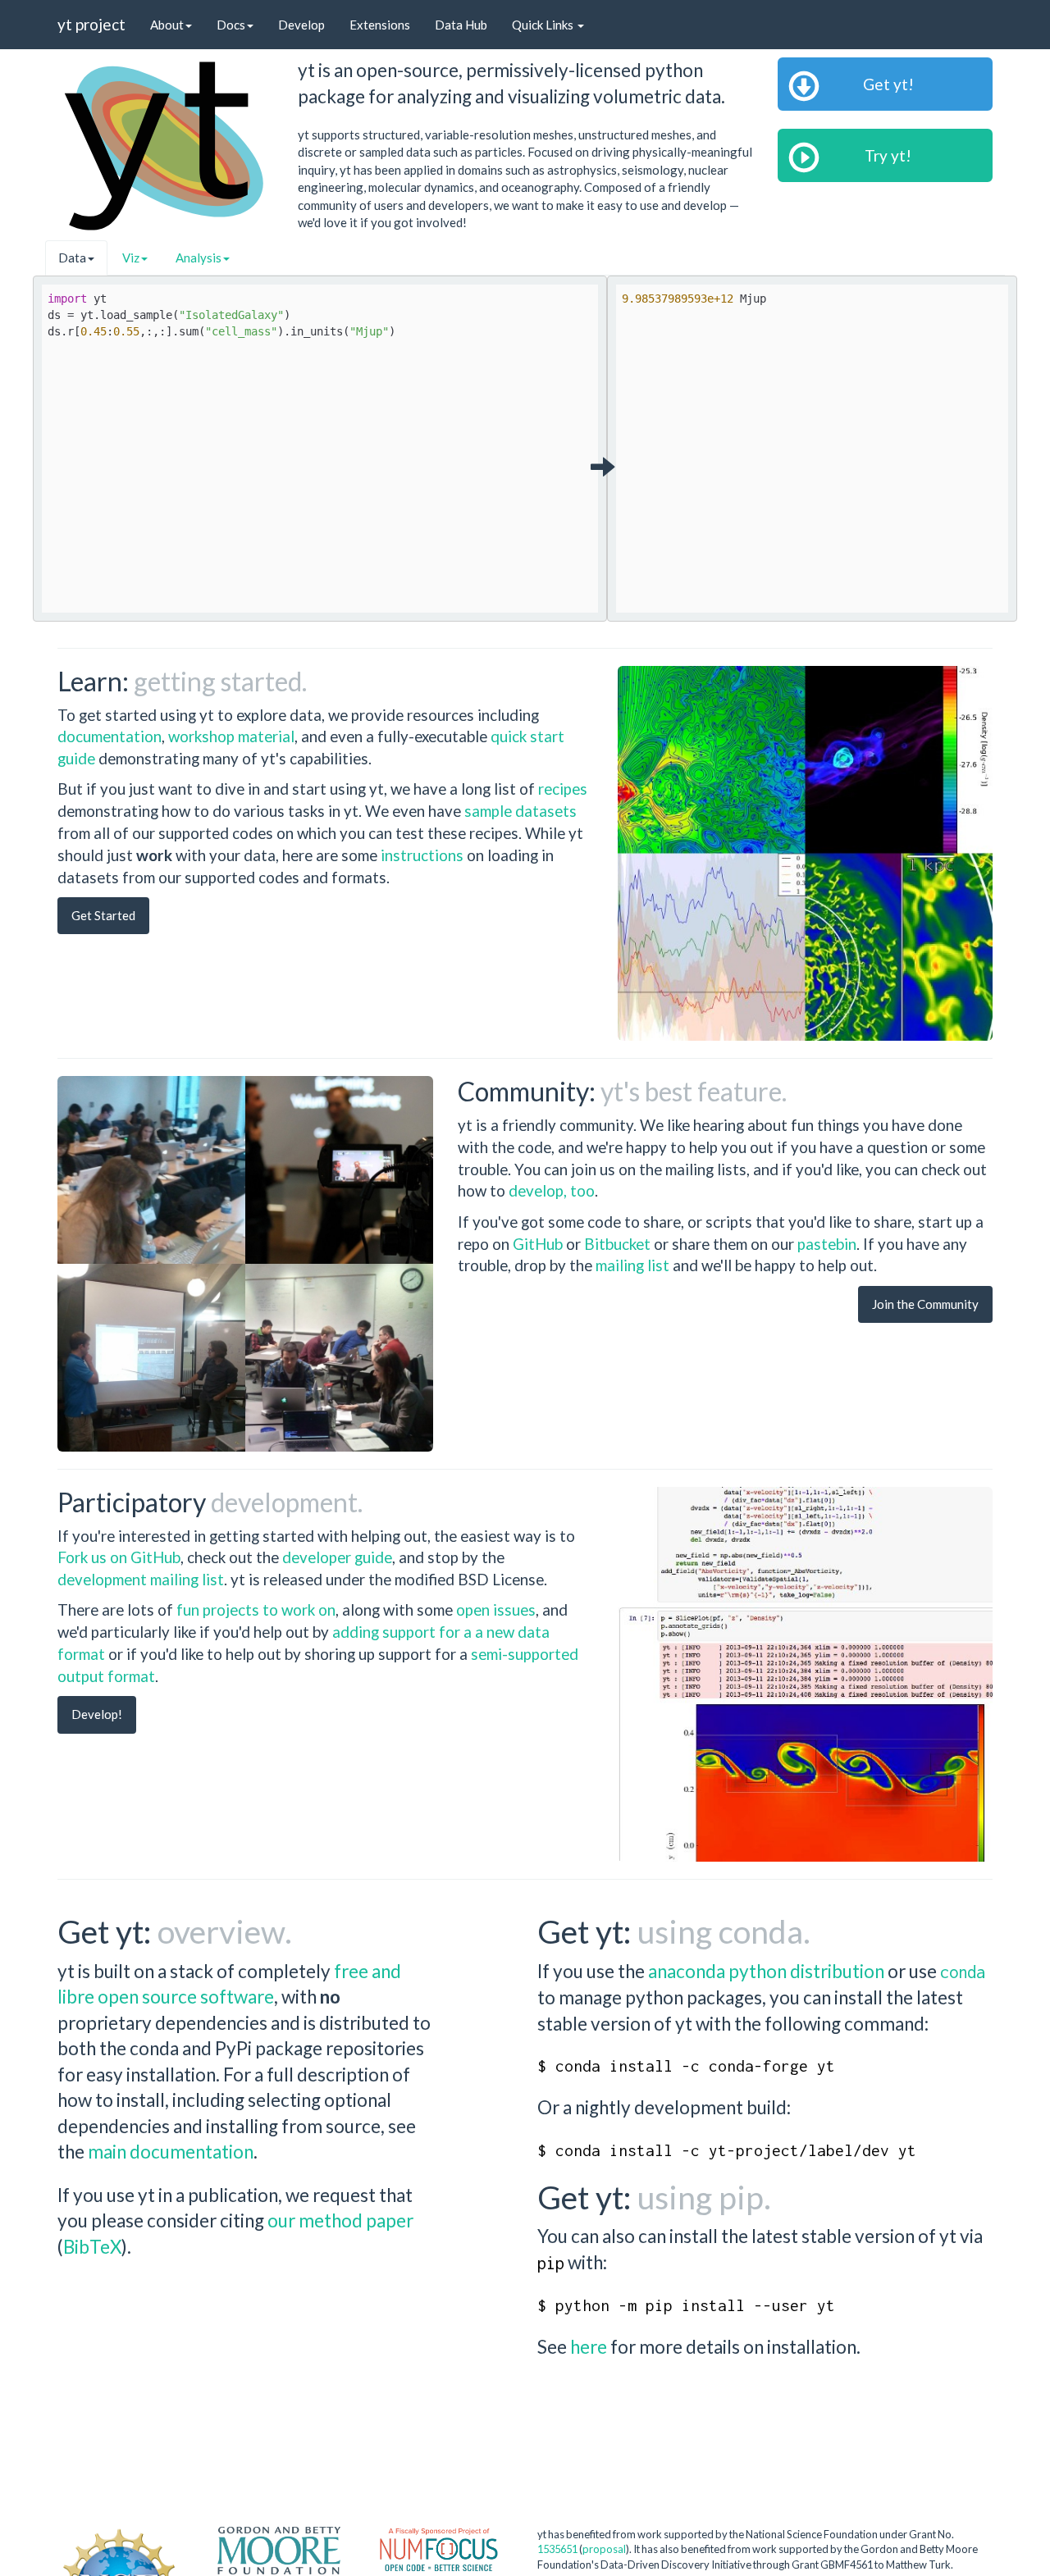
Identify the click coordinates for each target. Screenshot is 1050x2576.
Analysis (199, 258)
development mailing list (141, 1579)
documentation (110, 736)
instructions (422, 855)
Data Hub (461, 25)
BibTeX (92, 2247)
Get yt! (885, 84)
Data (72, 258)
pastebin (827, 1244)
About (167, 25)
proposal (604, 2549)
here (589, 2347)
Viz (131, 258)
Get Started (103, 915)
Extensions (380, 25)
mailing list (632, 1265)
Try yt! (885, 155)
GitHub (539, 1244)
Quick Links (544, 25)
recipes (563, 789)
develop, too (552, 1190)
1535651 (557, 2549)
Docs (231, 25)
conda (963, 1972)
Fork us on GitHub (119, 1557)
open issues (496, 1609)
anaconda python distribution (766, 1971)
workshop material (231, 736)
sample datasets (520, 811)
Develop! (97, 1714)
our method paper (340, 2220)
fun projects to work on (256, 1609)
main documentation (171, 2152)
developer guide (337, 1557)
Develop (301, 25)
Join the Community (925, 1304)
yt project (91, 24)
